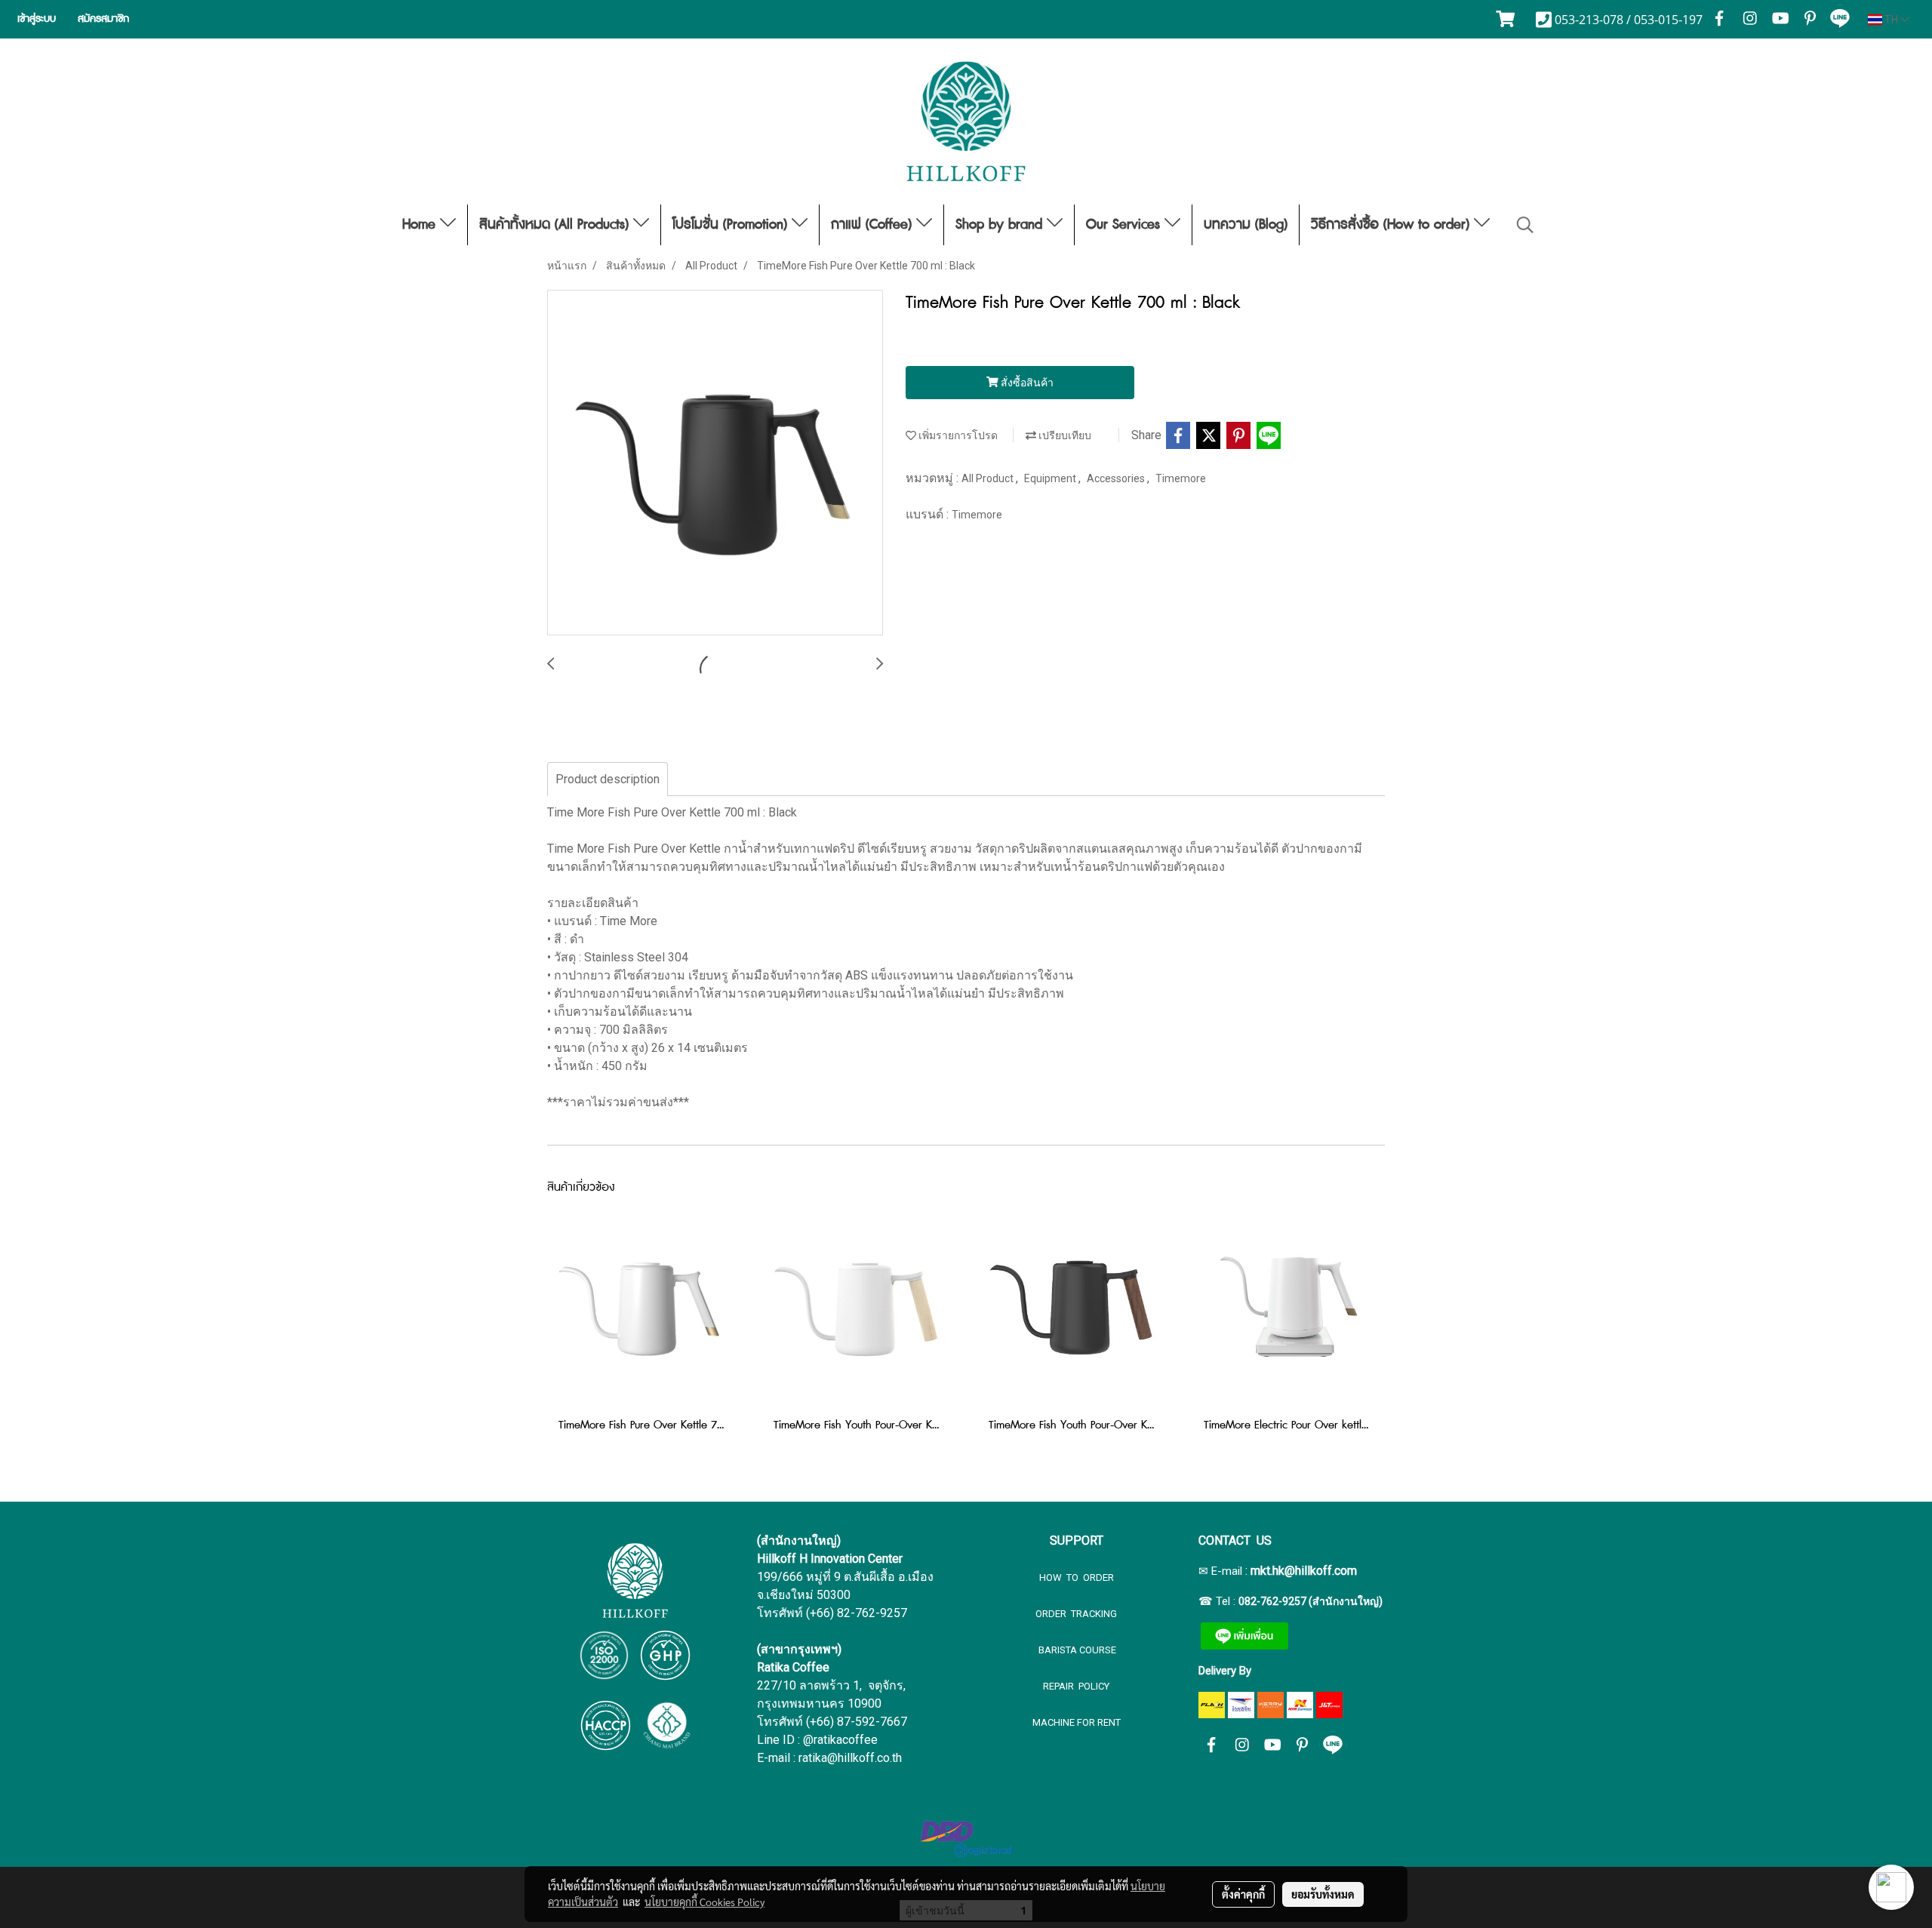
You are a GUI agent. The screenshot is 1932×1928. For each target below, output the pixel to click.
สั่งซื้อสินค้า (1026, 383)
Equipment (1051, 478)
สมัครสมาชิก (103, 19)
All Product (989, 478)
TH (1891, 20)
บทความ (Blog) (1246, 225)
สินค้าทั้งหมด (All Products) (556, 225)
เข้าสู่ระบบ (37, 19)
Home (421, 225)
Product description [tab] (608, 779)
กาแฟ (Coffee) (874, 225)
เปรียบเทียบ (1064, 435)
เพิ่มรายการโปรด (957, 435)
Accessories (1117, 478)
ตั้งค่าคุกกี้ (1243, 1894)
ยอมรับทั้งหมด (1323, 1894)
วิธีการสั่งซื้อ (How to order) (1392, 225)
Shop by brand (1001, 225)
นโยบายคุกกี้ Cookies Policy (705, 1902)
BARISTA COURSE (1076, 1650)
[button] (1525, 225)
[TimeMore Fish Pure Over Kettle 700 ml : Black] (715, 463)
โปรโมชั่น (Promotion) (732, 225)
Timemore (1181, 478)
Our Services (1125, 225)
